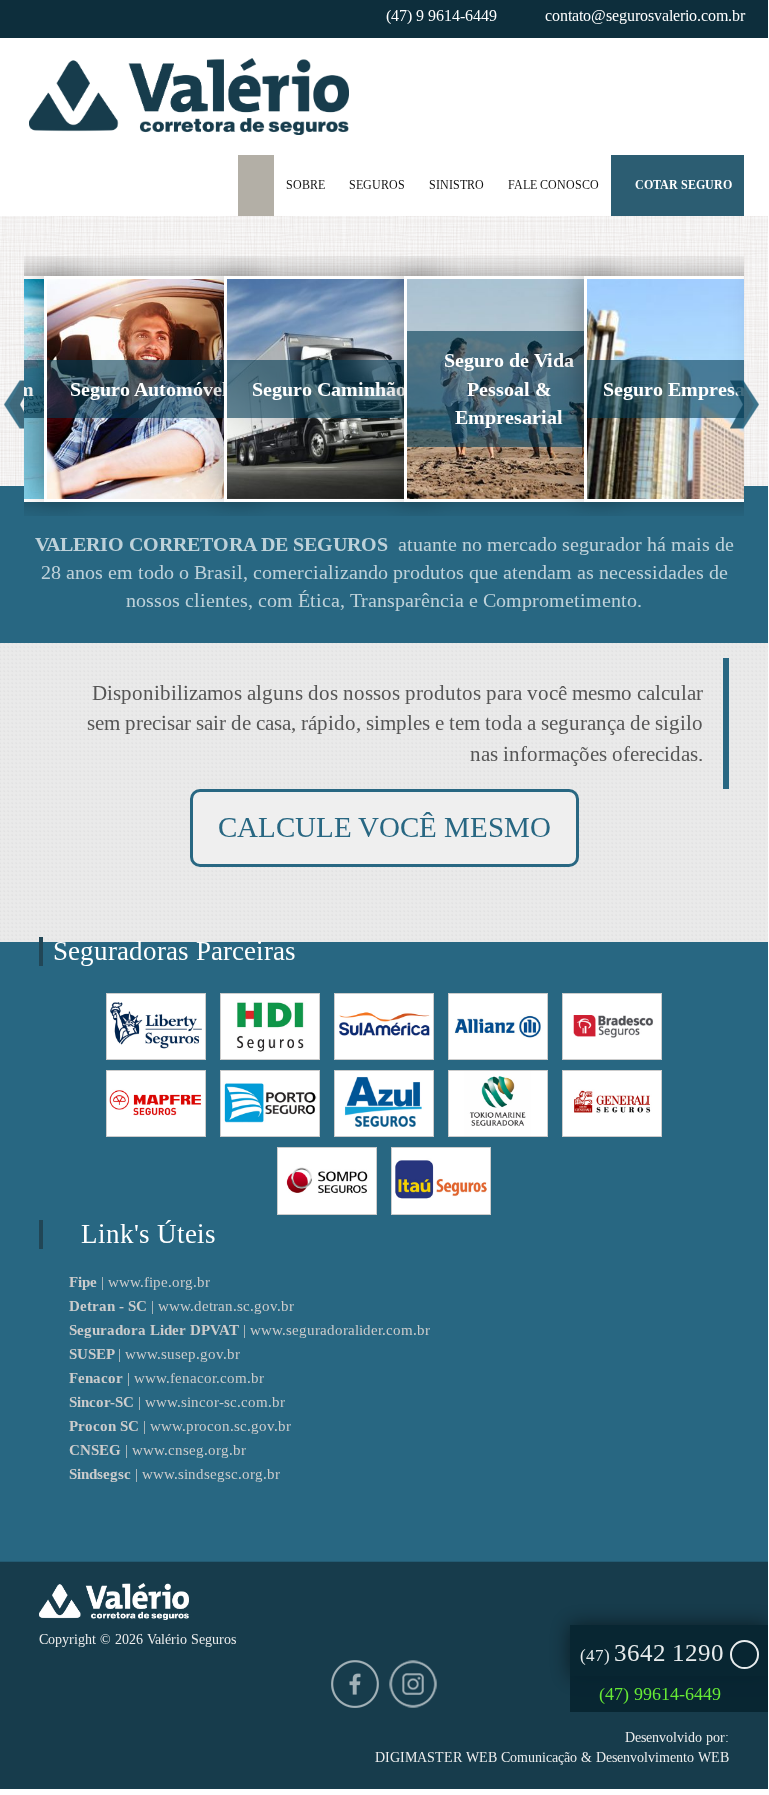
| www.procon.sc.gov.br (180, 1426)
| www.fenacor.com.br (166, 1378)
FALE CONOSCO (553, 185)
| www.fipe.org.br (139, 1282)
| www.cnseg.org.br (157, 1450)
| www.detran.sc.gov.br (181, 1306)
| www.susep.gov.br (154, 1354)
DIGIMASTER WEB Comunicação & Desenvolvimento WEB (552, 1757)
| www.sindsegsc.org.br (174, 1474)
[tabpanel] (114, 386)
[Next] (745, 405)
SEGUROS (377, 185)
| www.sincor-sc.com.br (177, 1402)
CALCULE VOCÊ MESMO (384, 827)
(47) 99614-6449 (662, 1694)
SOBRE (305, 185)
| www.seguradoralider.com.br (249, 1330)
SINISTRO (456, 185)
